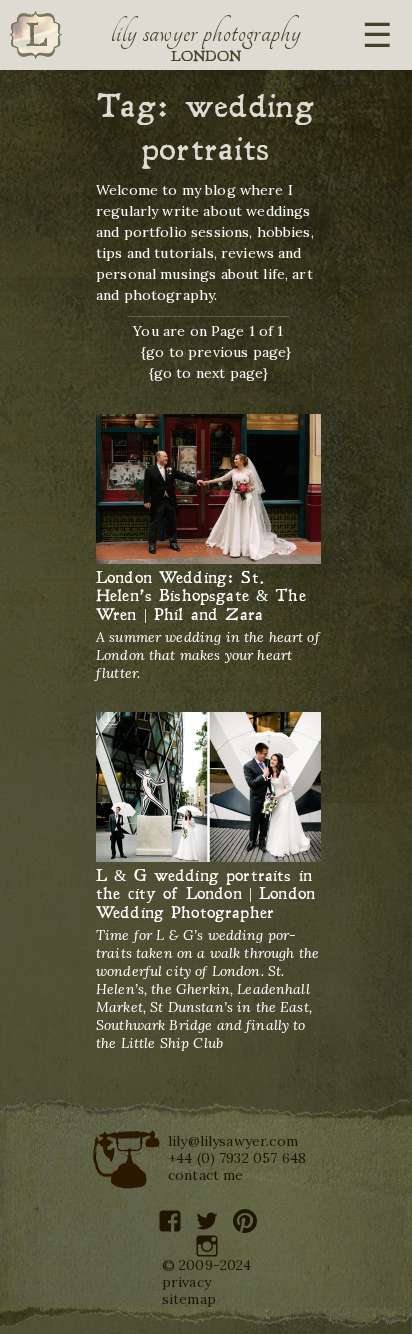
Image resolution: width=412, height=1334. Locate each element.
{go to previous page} (216, 352)
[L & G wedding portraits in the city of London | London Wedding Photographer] (208, 787)
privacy (186, 1282)
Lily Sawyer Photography (206, 33)
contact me (206, 1175)
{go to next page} (209, 373)
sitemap (189, 1299)
